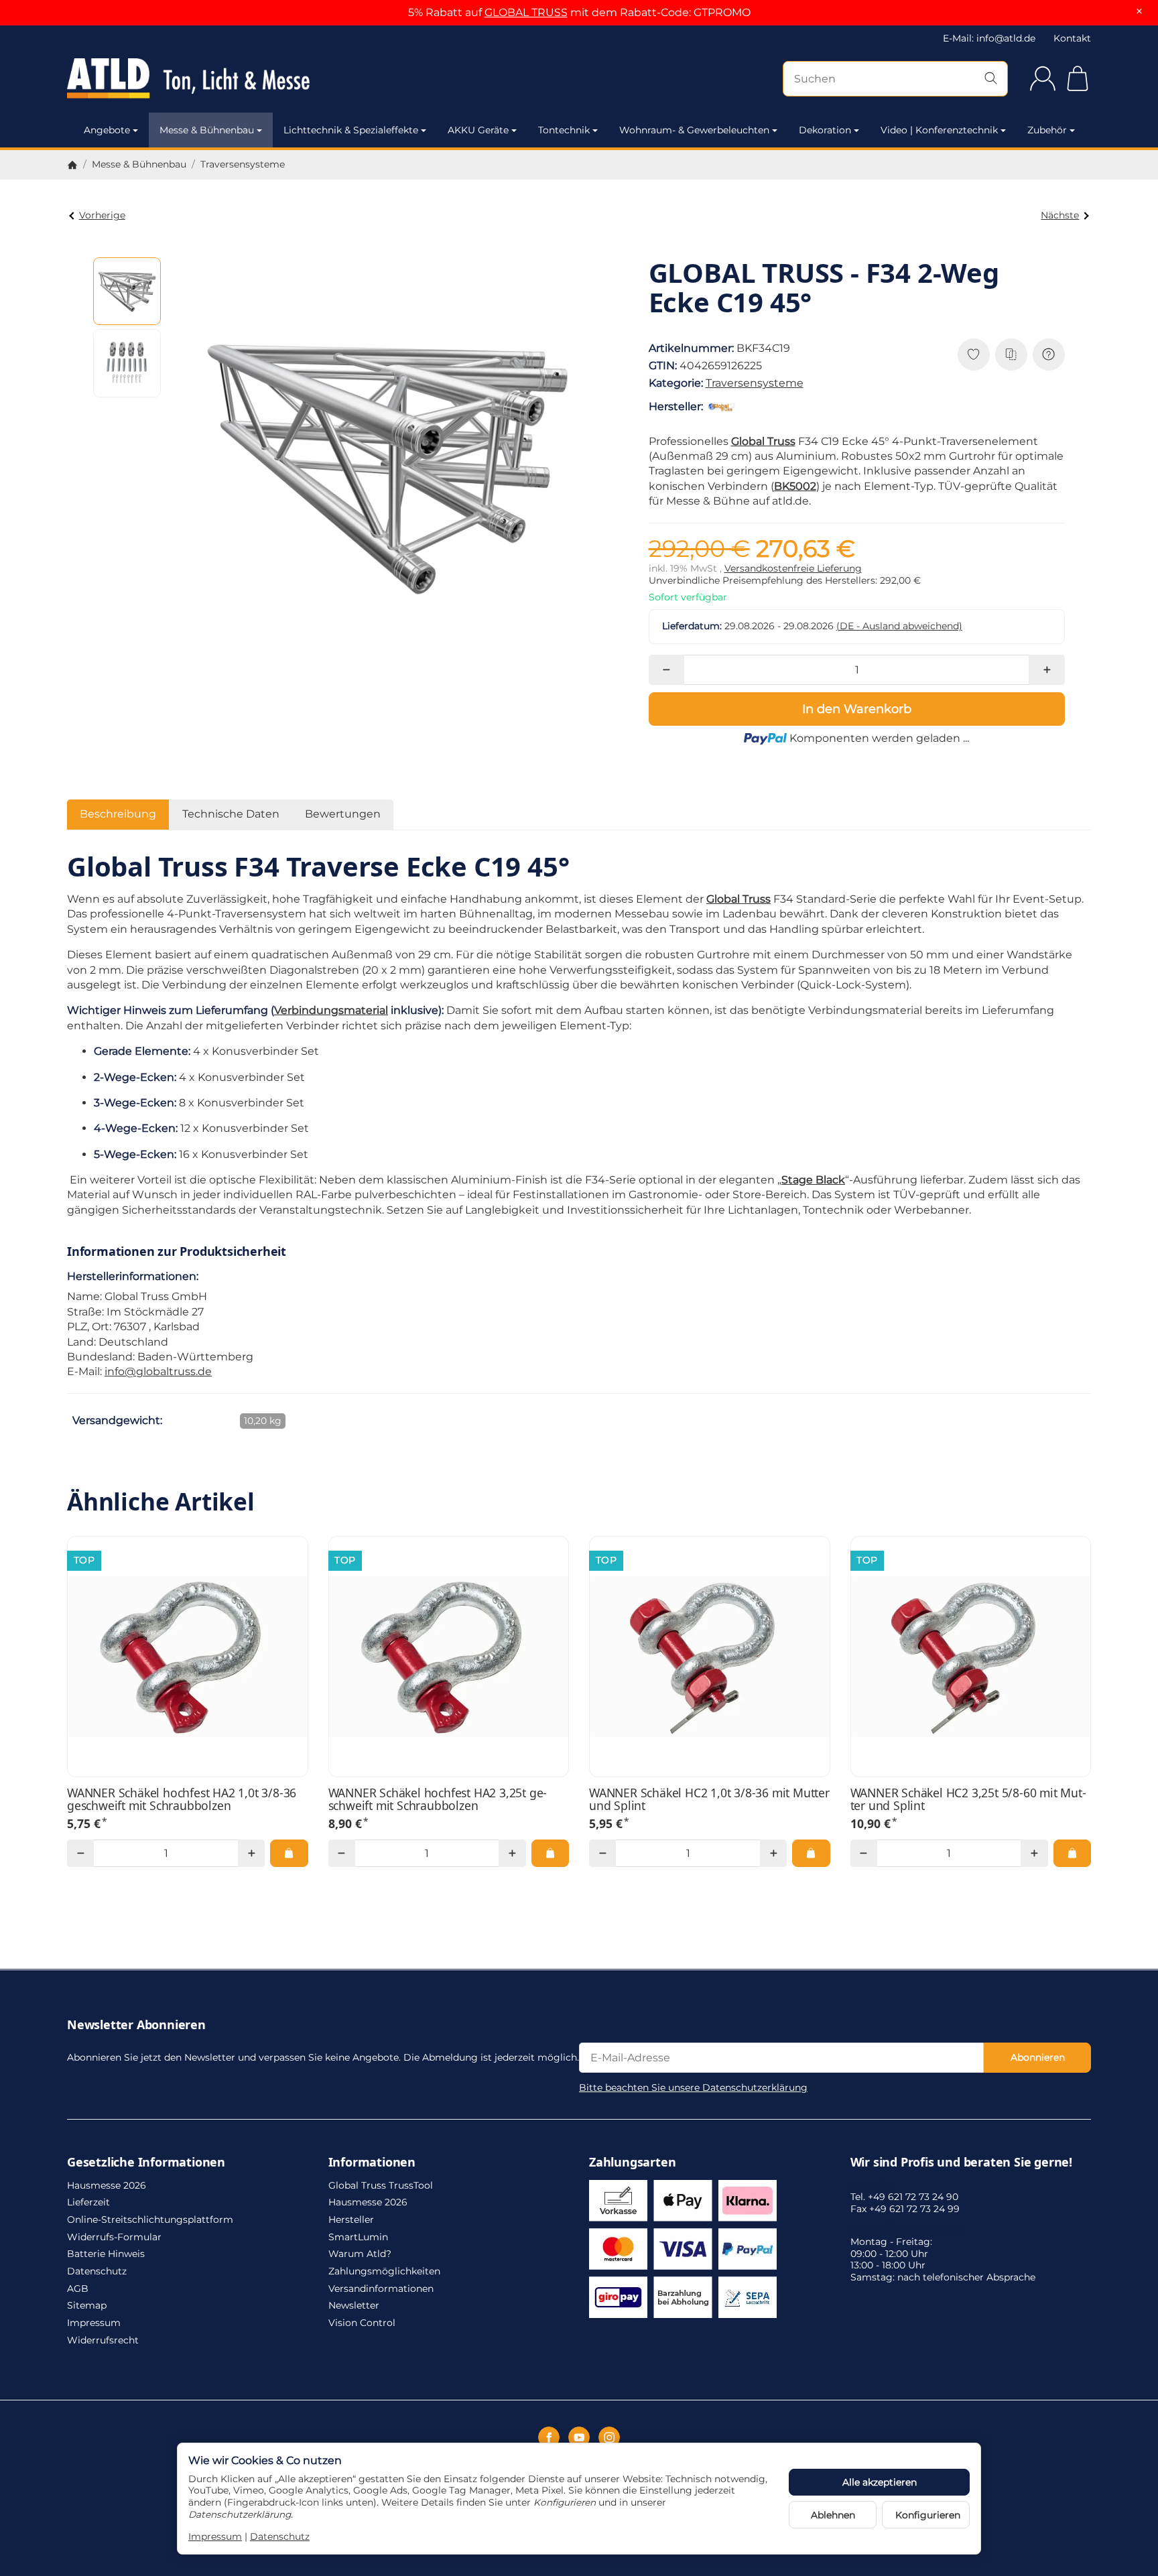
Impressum (215, 2536)
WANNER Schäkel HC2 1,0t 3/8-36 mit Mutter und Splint (709, 1800)
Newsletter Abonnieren (136, 2025)
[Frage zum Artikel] (1049, 355)
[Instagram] (609, 2437)
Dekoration (825, 130)
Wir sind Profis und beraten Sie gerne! (961, 2163)
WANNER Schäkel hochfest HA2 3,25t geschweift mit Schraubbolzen (438, 1800)
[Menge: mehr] (1046, 670)
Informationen (372, 2163)
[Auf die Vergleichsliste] (1011, 355)
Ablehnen (833, 2515)
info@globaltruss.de (158, 1371)
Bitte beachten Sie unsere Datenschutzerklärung (693, 2087)
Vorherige (102, 215)
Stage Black (813, 1180)
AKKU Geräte (478, 130)
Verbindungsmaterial (331, 1010)
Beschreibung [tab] (118, 814)
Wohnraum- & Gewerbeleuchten (694, 130)
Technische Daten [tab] (231, 814)
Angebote (107, 130)
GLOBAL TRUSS (526, 12)
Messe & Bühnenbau (207, 130)
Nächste (1060, 215)
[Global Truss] (724, 407)
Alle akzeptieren (880, 2482)
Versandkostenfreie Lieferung (793, 568)
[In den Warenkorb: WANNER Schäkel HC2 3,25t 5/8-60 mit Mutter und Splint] (1072, 1853)
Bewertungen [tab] (343, 814)
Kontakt (1072, 38)
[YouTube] (579, 2437)
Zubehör (1047, 130)
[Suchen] (991, 79)
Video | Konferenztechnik (939, 130)
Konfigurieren (928, 2515)
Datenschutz (280, 2536)
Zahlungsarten (632, 2163)
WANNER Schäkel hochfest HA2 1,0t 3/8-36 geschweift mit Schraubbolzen (182, 1800)
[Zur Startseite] (220, 78)
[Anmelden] (1043, 78)
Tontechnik (564, 130)
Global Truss (763, 441)
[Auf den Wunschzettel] (974, 355)
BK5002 (795, 486)
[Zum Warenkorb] (1078, 78)
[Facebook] (549, 2437)
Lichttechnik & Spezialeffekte (351, 130)
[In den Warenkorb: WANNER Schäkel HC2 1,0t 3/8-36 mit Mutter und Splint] (811, 1853)
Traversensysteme (755, 383)
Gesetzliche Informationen (146, 2163)
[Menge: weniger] (666, 670)
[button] (127, 292)
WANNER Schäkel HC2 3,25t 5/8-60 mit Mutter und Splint (968, 1800)
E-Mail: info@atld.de (989, 38)
